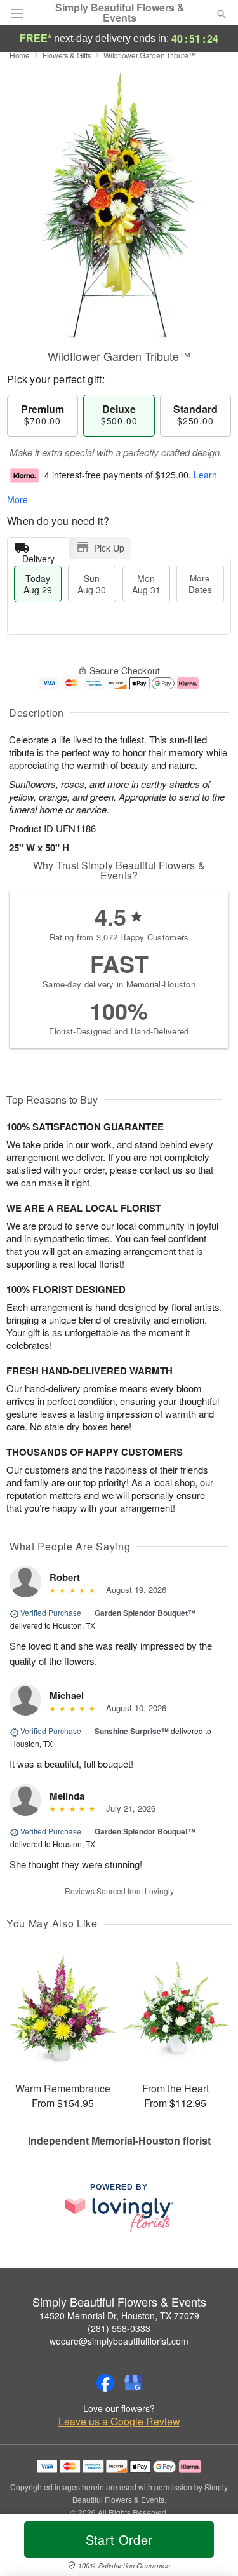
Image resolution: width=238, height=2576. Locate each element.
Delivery (38, 556)
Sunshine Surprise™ (132, 1731)
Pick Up (109, 548)
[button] (211, 2547)
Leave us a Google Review (119, 2422)
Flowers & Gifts (67, 55)
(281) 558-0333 (119, 2328)
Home (20, 55)
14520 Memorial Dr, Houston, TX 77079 (119, 2315)
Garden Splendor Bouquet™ (145, 1613)
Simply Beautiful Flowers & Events (120, 13)
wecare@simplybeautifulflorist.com (119, 2341)
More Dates (200, 584)
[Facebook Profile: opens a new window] (105, 2383)
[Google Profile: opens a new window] (133, 2383)
